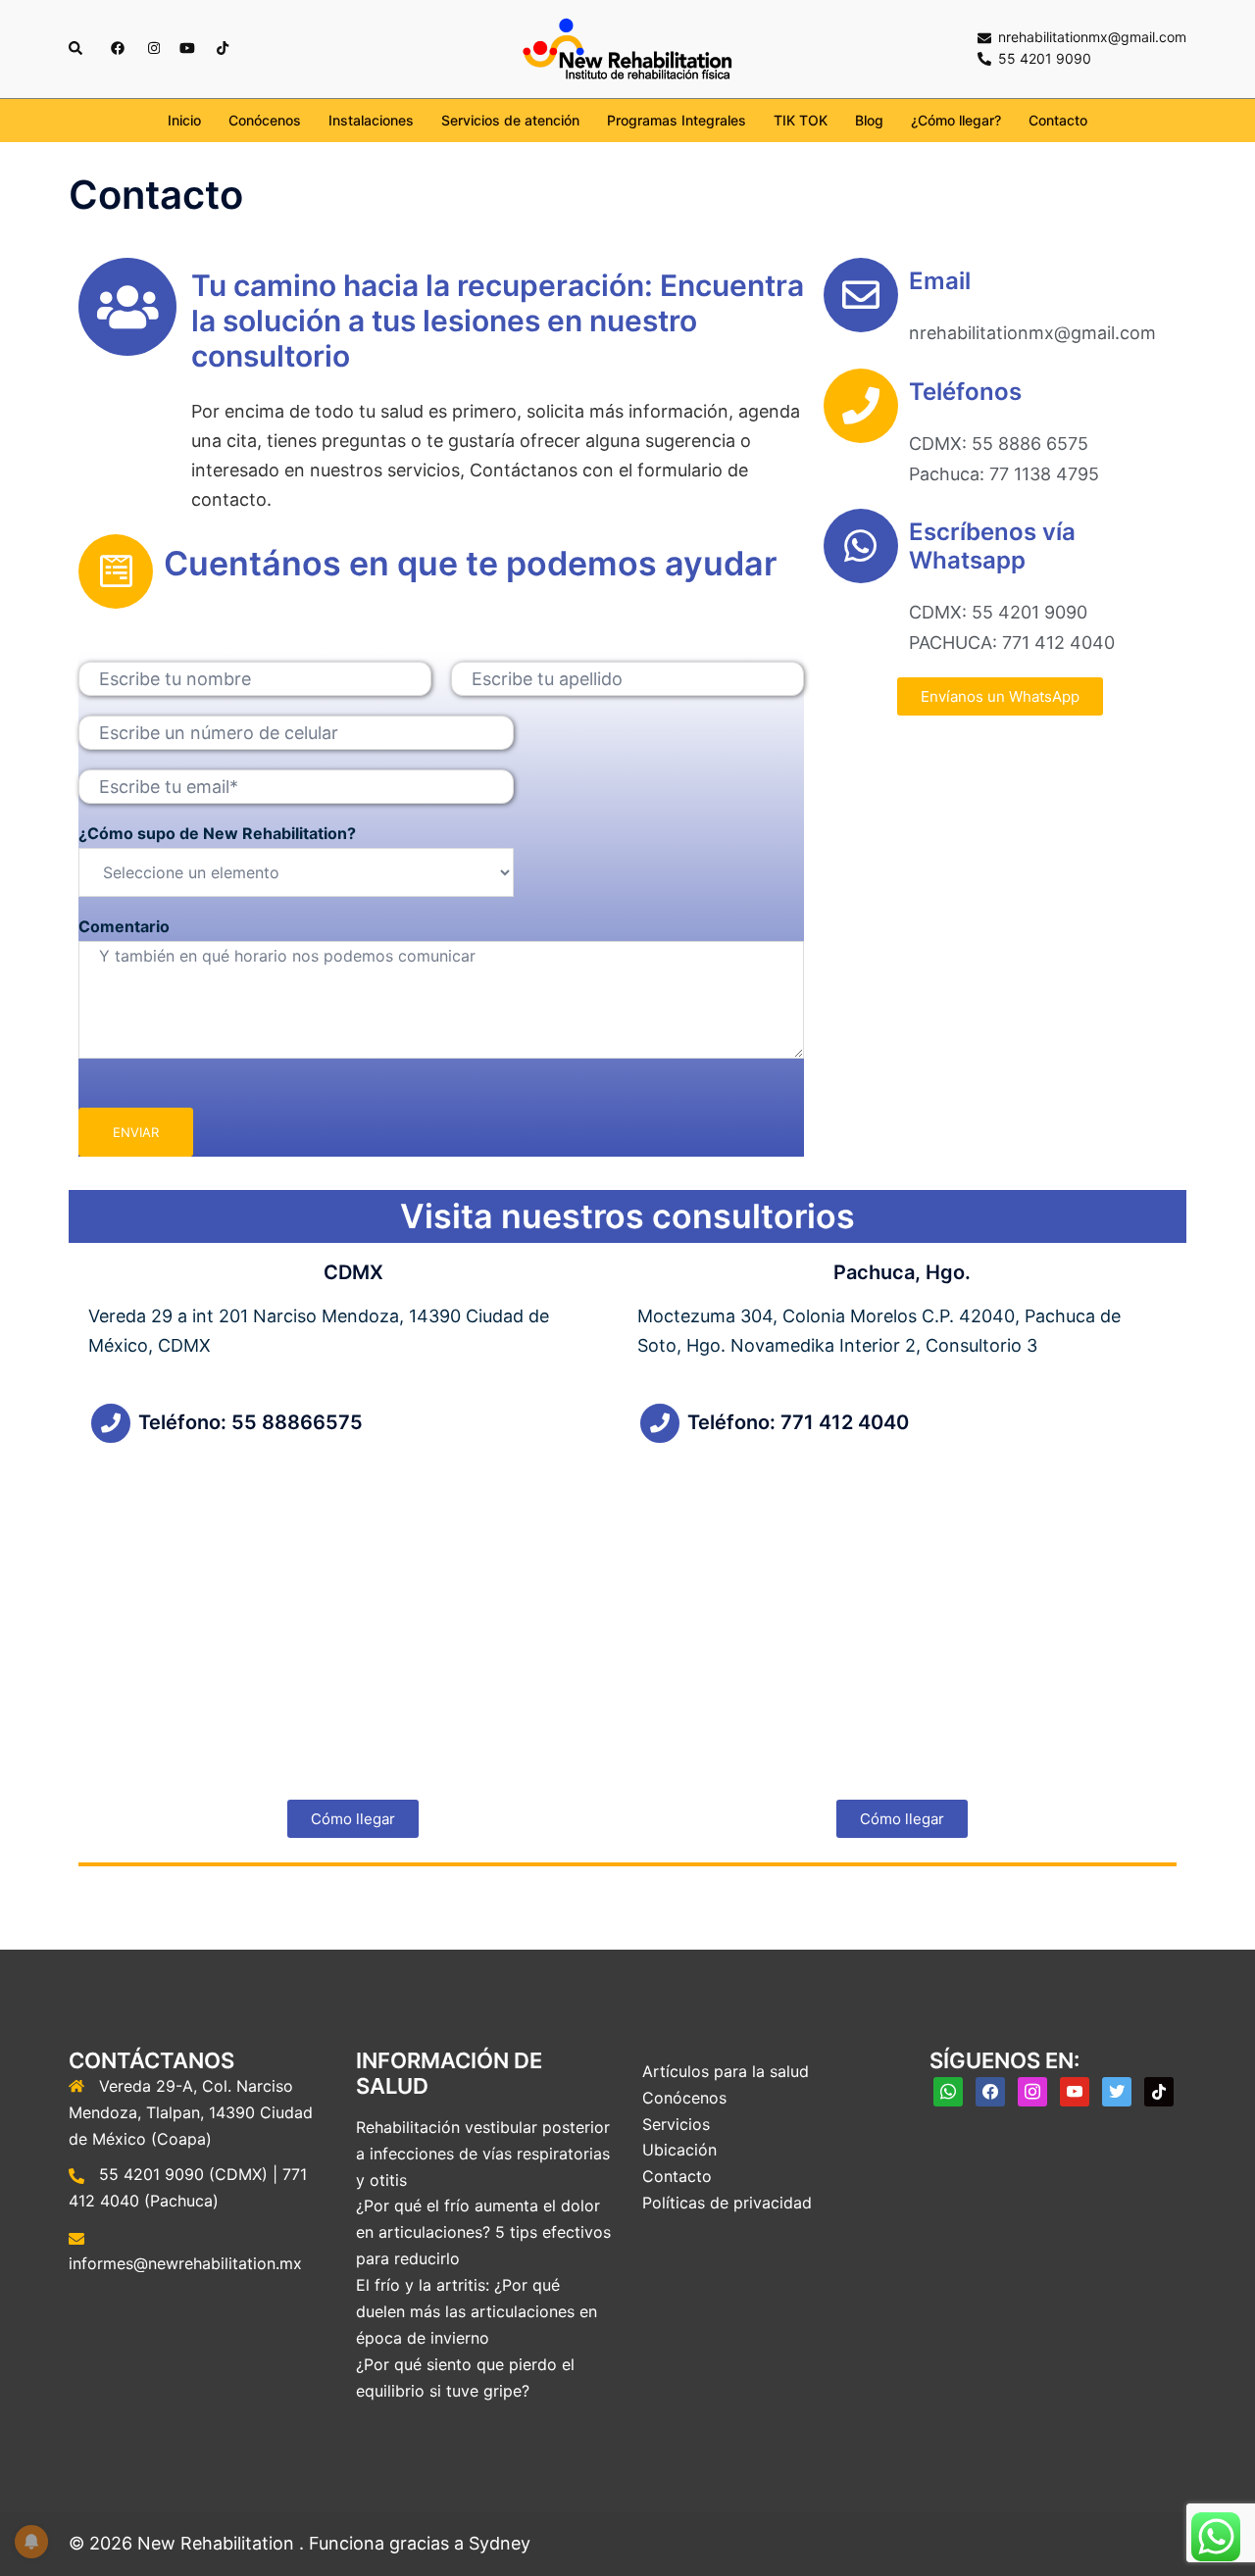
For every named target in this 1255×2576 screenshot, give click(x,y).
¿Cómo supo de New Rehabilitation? (217, 833)
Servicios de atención (510, 120)
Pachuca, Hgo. (902, 1272)
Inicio (184, 120)
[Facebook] (990, 2090)
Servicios (676, 2124)
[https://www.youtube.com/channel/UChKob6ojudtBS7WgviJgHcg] (187, 48)
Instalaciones (371, 120)
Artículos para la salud (726, 2071)
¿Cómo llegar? (956, 120)
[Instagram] (1032, 2090)
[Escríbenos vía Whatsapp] (861, 546)
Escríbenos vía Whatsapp (992, 546)
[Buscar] (76, 49)
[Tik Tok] (1159, 2090)
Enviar (136, 1132)
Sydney (500, 2543)
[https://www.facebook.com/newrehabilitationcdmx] (117, 48)
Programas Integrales (677, 120)
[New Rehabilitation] (628, 48)
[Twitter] (1117, 2090)
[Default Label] (948, 2090)
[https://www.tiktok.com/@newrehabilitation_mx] (223, 48)
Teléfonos (965, 392)
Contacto (1058, 120)
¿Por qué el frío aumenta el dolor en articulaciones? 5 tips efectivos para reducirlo (483, 2232)
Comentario (124, 926)
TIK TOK (801, 120)
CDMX (353, 1272)
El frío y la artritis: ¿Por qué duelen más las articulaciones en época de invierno (477, 2311)
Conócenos (265, 120)
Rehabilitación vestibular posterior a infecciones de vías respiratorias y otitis (483, 2154)
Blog (869, 120)
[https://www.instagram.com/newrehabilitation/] (152, 48)
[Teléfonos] (861, 406)
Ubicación (679, 2150)
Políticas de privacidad (727, 2203)
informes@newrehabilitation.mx (185, 2263)
